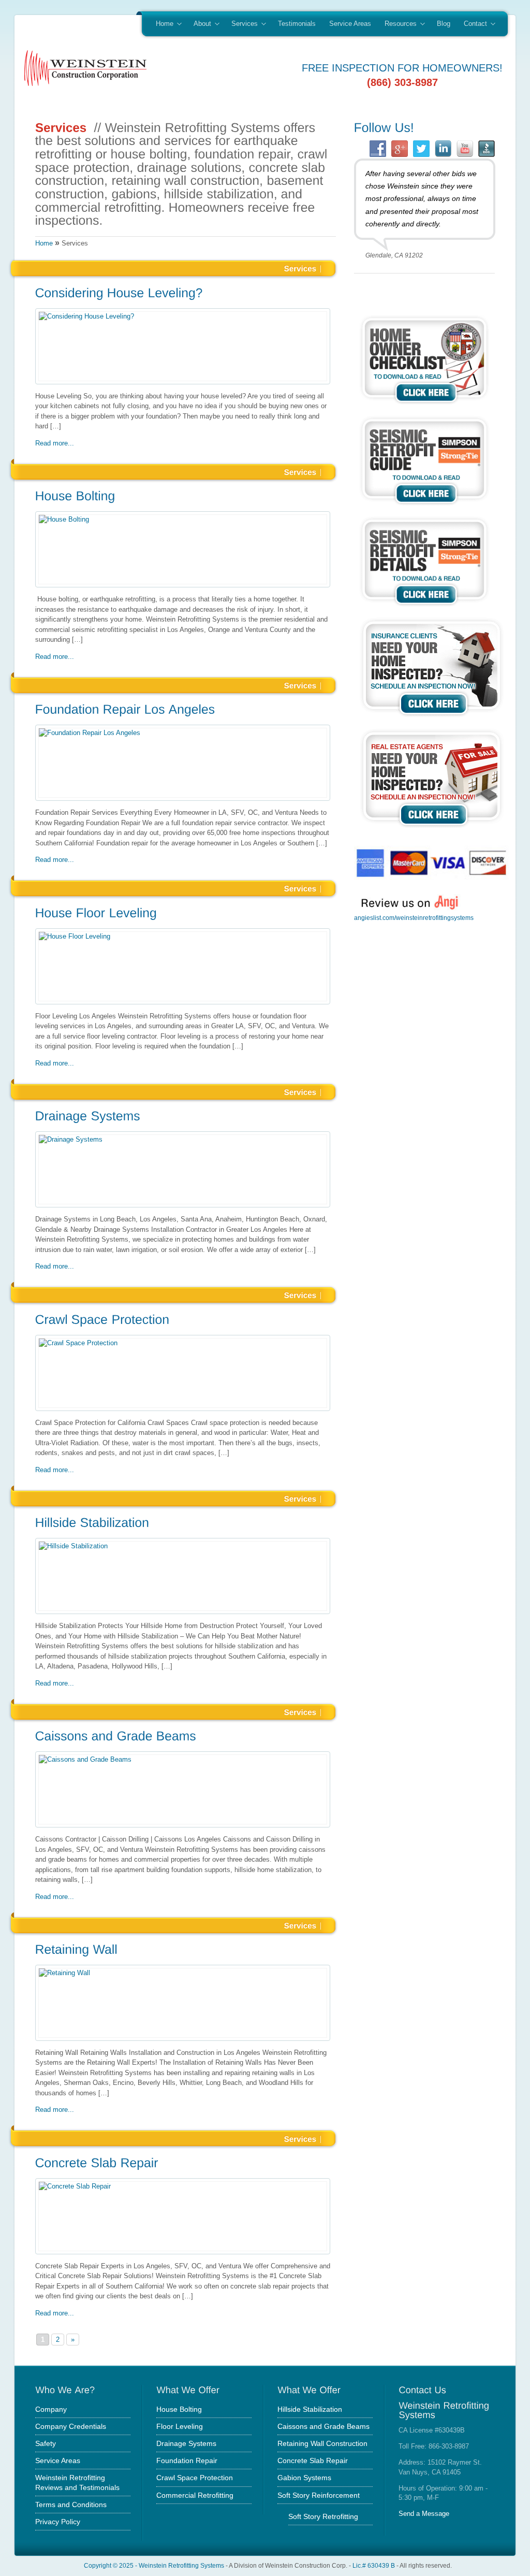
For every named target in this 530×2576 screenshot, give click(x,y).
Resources (397, 24)
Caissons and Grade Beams (323, 2426)
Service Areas (350, 24)
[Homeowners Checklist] (424, 406)
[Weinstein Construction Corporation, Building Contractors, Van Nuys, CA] (406, 955)
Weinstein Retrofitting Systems (181, 2565)
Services (241, 24)
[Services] (300, 268)
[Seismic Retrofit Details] (424, 608)
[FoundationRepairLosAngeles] (183, 711)
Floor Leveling (180, 2426)
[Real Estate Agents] (432, 830)
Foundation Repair (187, 2460)
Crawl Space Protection (195, 2478)
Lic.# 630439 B (374, 2565)
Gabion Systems (304, 2478)
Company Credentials (71, 2426)
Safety (46, 2443)
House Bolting (179, 2409)
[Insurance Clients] (432, 719)
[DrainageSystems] (183, 1117)
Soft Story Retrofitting (323, 2516)
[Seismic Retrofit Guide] (424, 507)
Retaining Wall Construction (322, 2443)
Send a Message (424, 2514)
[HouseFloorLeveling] (183, 914)
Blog (444, 24)
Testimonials (297, 24)
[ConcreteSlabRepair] (183, 2164)
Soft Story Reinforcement (319, 2495)
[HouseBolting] (183, 497)
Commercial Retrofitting (195, 2495)
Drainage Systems (186, 2443)
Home (161, 24)
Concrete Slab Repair (313, 2460)
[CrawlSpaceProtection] (183, 1320)
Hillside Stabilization (310, 2409)
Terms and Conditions (71, 2505)
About (199, 24)
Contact (472, 24)
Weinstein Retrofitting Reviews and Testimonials (77, 2482)
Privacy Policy (58, 2522)
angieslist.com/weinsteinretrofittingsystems (414, 918)
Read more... (55, 443)
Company (51, 2409)
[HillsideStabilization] (183, 1524)
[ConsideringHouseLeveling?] (183, 294)
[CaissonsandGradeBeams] (183, 1737)
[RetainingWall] (183, 1951)
